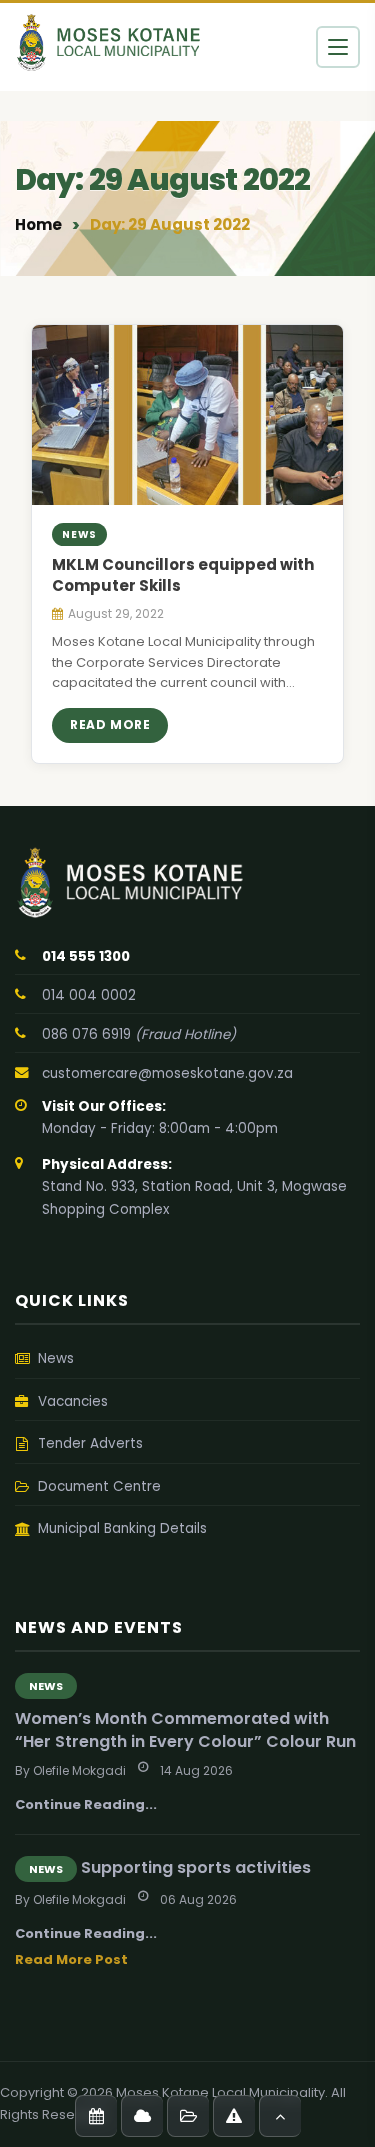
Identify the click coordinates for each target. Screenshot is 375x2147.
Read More (110, 724)
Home (38, 224)
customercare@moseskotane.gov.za (167, 1073)
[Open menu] (338, 47)
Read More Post (71, 1959)
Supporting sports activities (196, 1867)
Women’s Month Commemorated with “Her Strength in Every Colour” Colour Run (185, 1730)
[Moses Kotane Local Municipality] (187, 883)
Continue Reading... (86, 1804)
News (46, 1686)
